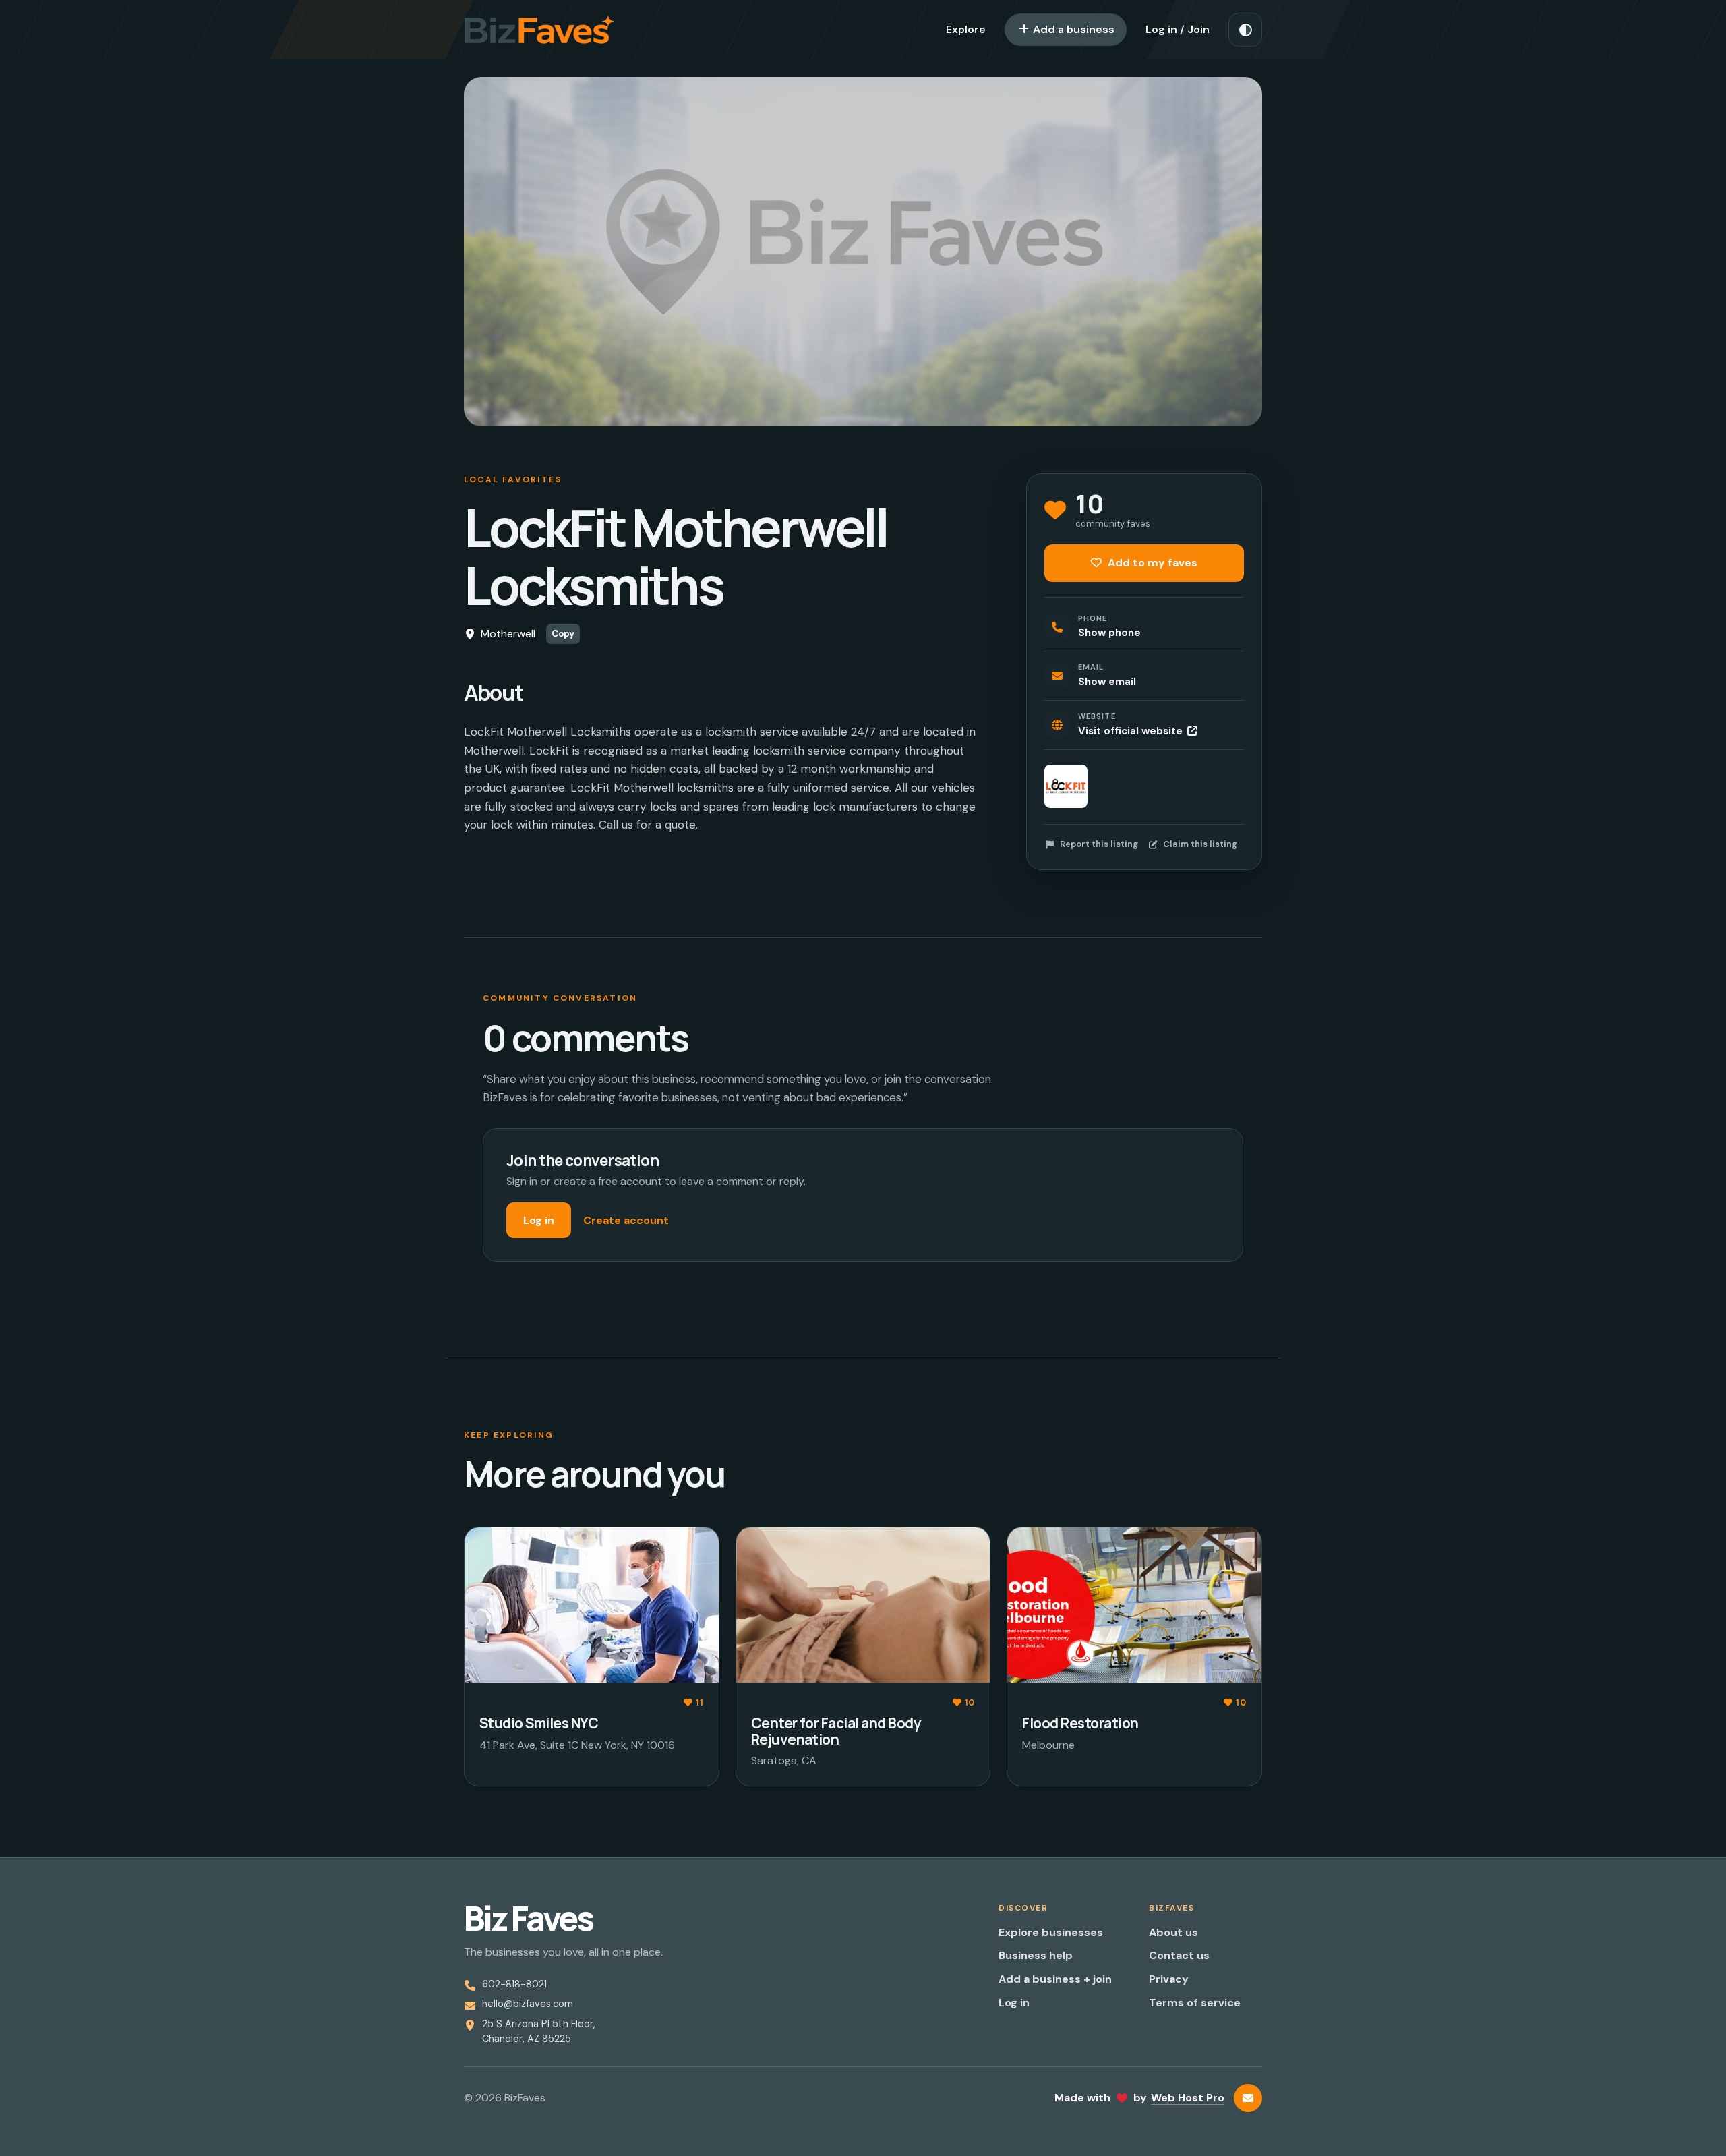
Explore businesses (1051, 1932)
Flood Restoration (1080, 1723)
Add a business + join (1055, 1979)
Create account (626, 1220)
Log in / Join (1178, 29)
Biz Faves (528, 1919)
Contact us (1179, 1955)
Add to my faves (1151, 563)
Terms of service (1195, 2003)
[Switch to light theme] (1245, 30)
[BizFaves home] (539, 30)
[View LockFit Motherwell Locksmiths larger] (1066, 786)
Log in (539, 1220)
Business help (1036, 1955)
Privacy (1169, 1979)
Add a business (1072, 29)
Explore (966, 29)
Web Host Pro (1188, 2098)
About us (1173, 1932)
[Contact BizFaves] (1248, 2098)
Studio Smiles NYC (539, 1723)
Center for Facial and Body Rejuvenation (836, 1731)
